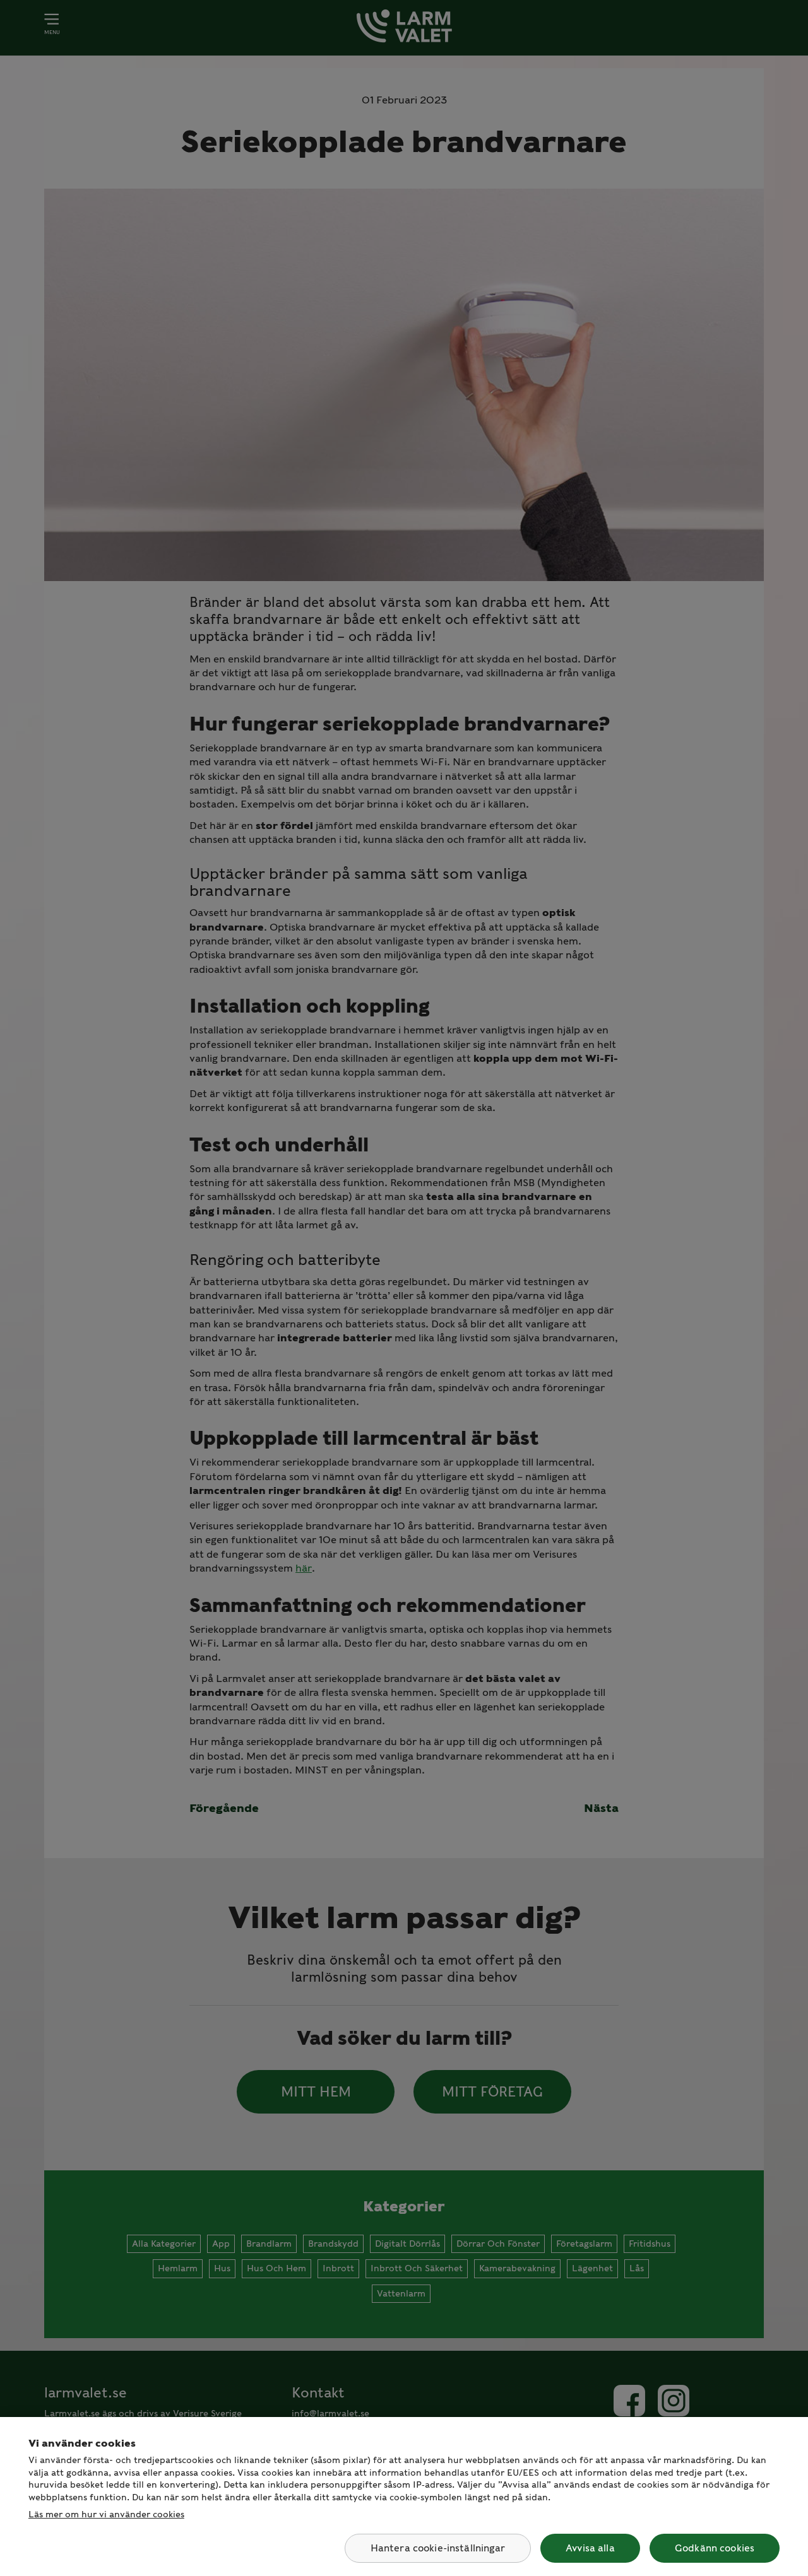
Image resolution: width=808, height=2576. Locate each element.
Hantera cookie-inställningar (438, 2548)
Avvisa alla (590, 2548)
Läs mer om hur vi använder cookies (106, 2514)
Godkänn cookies (715, 2548)
